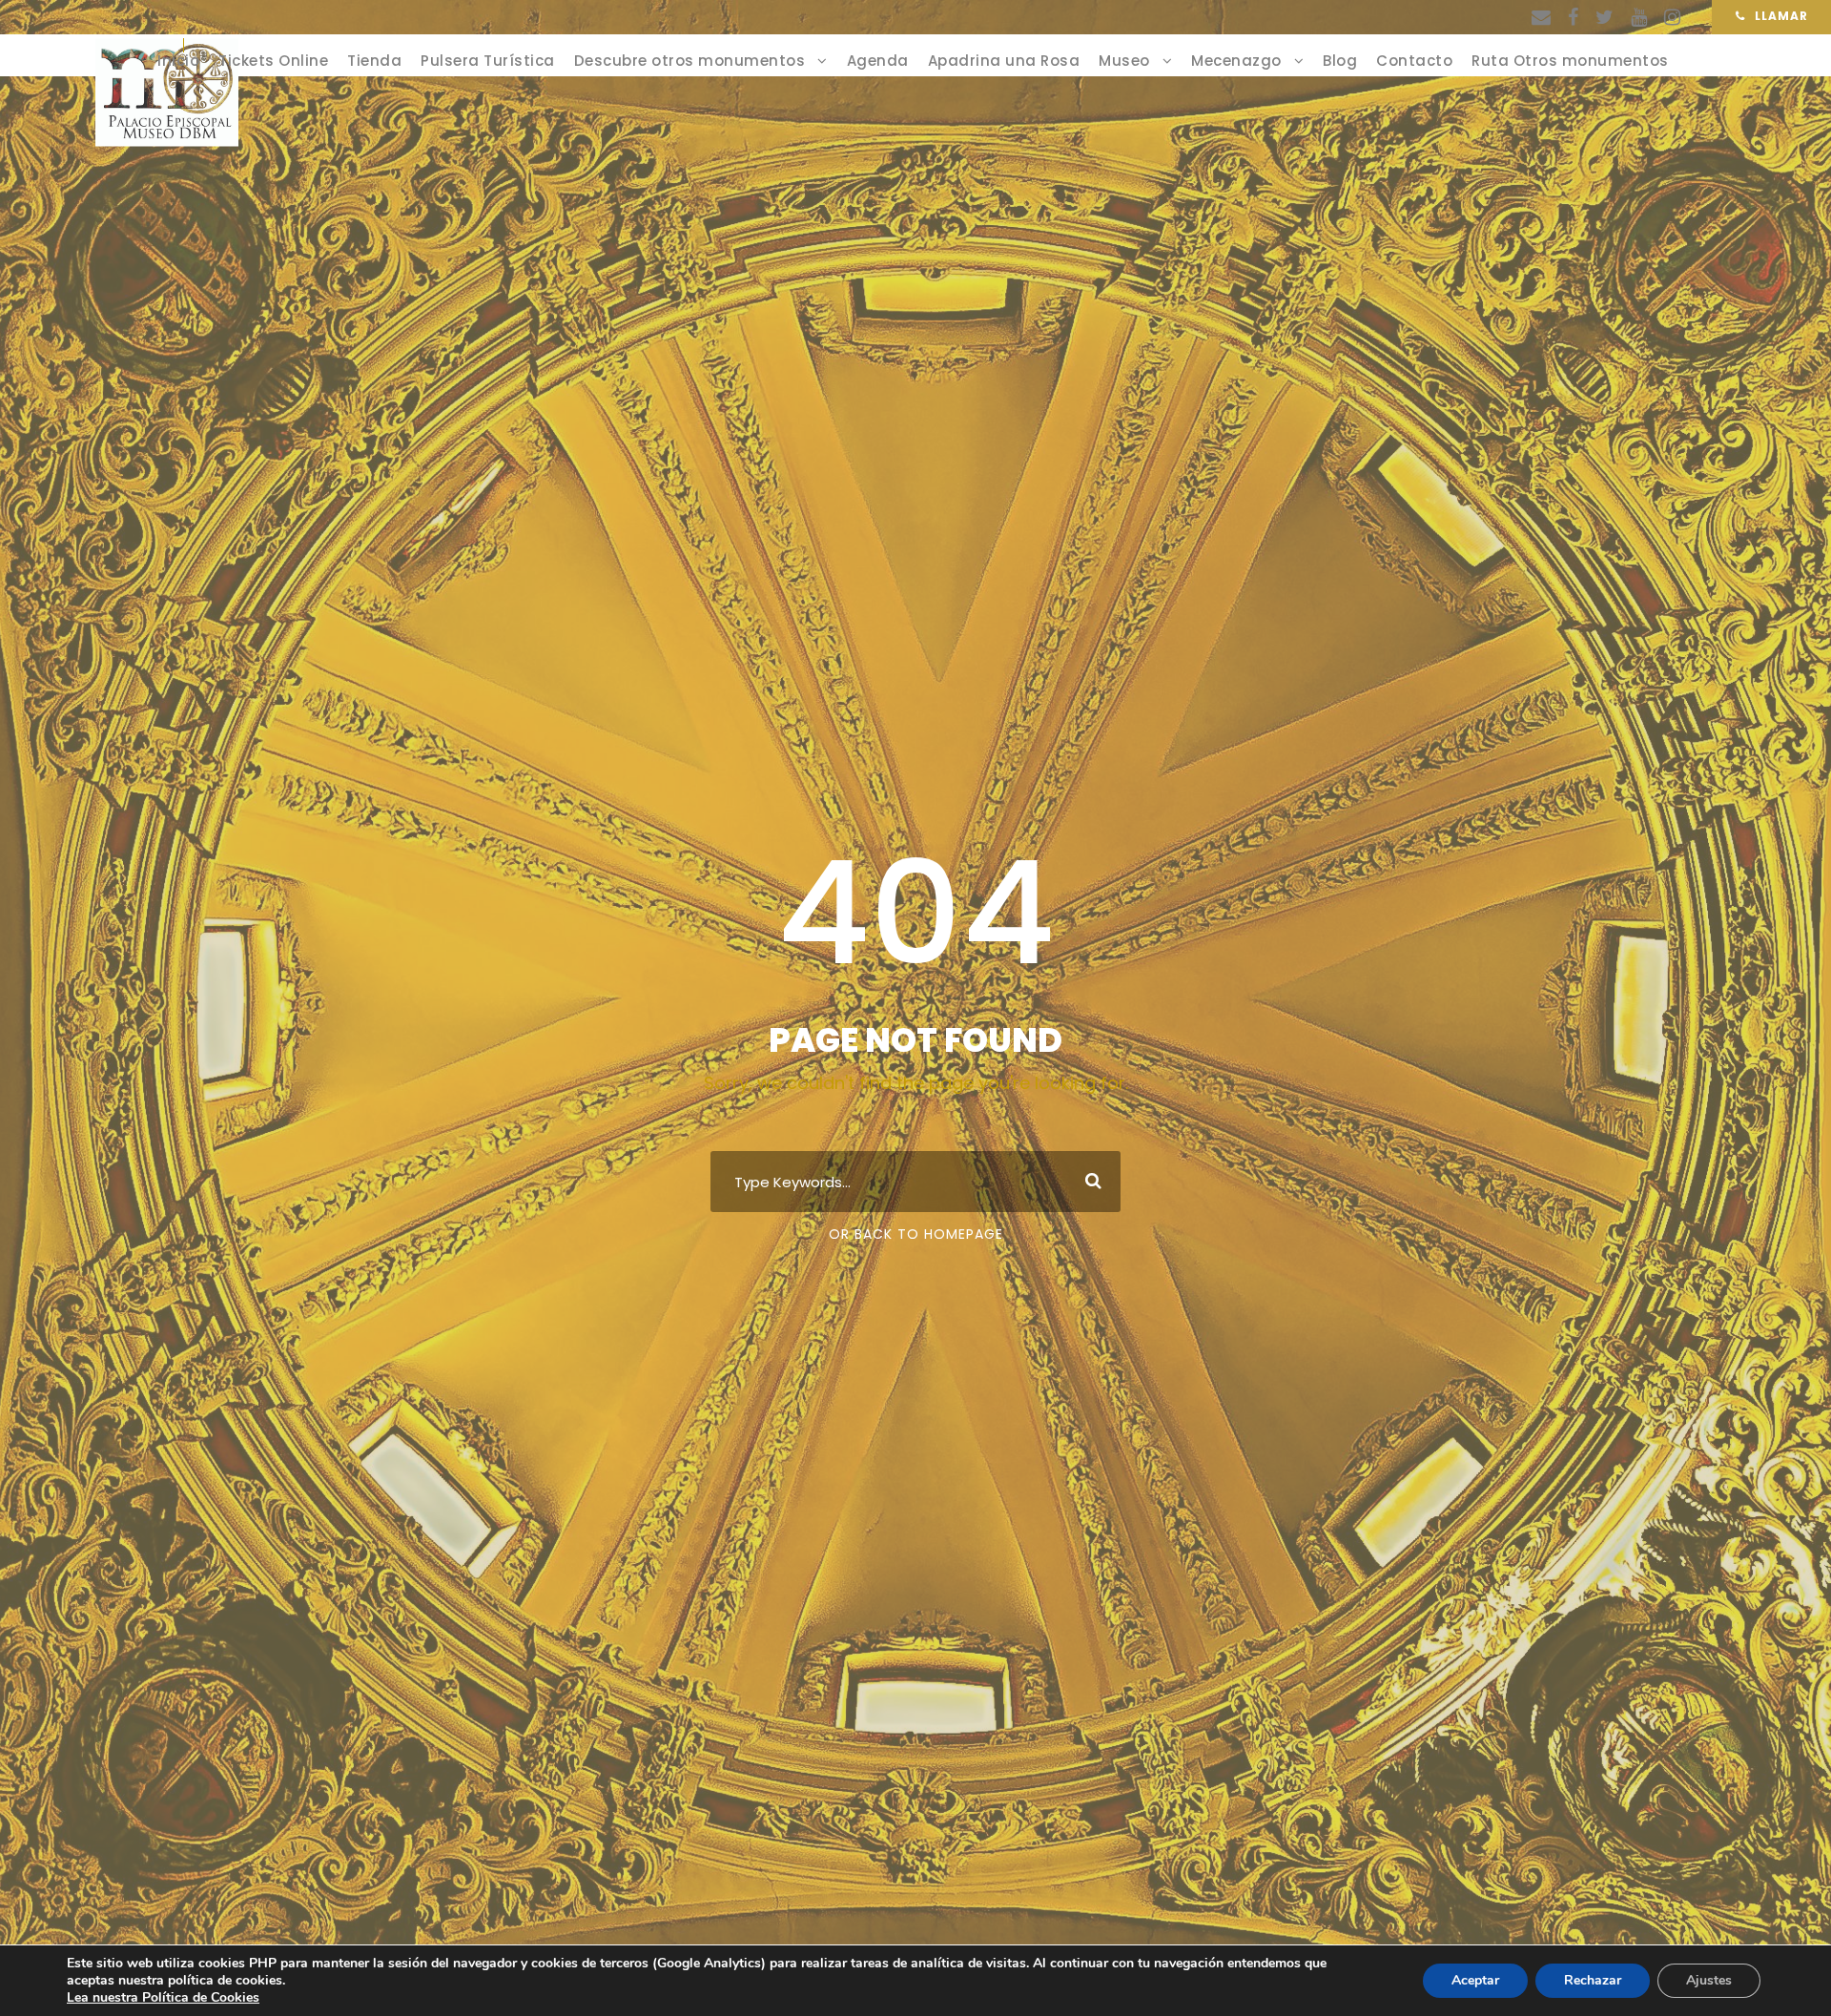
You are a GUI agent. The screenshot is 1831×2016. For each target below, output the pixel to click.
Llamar (1781, 16)
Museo (1124, 61)
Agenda (878, 61)
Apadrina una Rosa (1004, 61)
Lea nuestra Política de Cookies (163, 1997)
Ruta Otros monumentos (1570, 61)
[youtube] (1639, 17)
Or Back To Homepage (916, 1234)
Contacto (1414, 61)
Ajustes (1709, 1980)
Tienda (374, 61)
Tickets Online (273, 61)
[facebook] (1573, 17)
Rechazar (1593, 1980)
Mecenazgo (1236, 61)
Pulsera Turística (488, 61)
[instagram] (1672, 17)
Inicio (178, 61)
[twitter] (1605, 17)
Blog (1340, 61)
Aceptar (1475, 1980)
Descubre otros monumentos (690, 61)
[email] (1541, 17)
